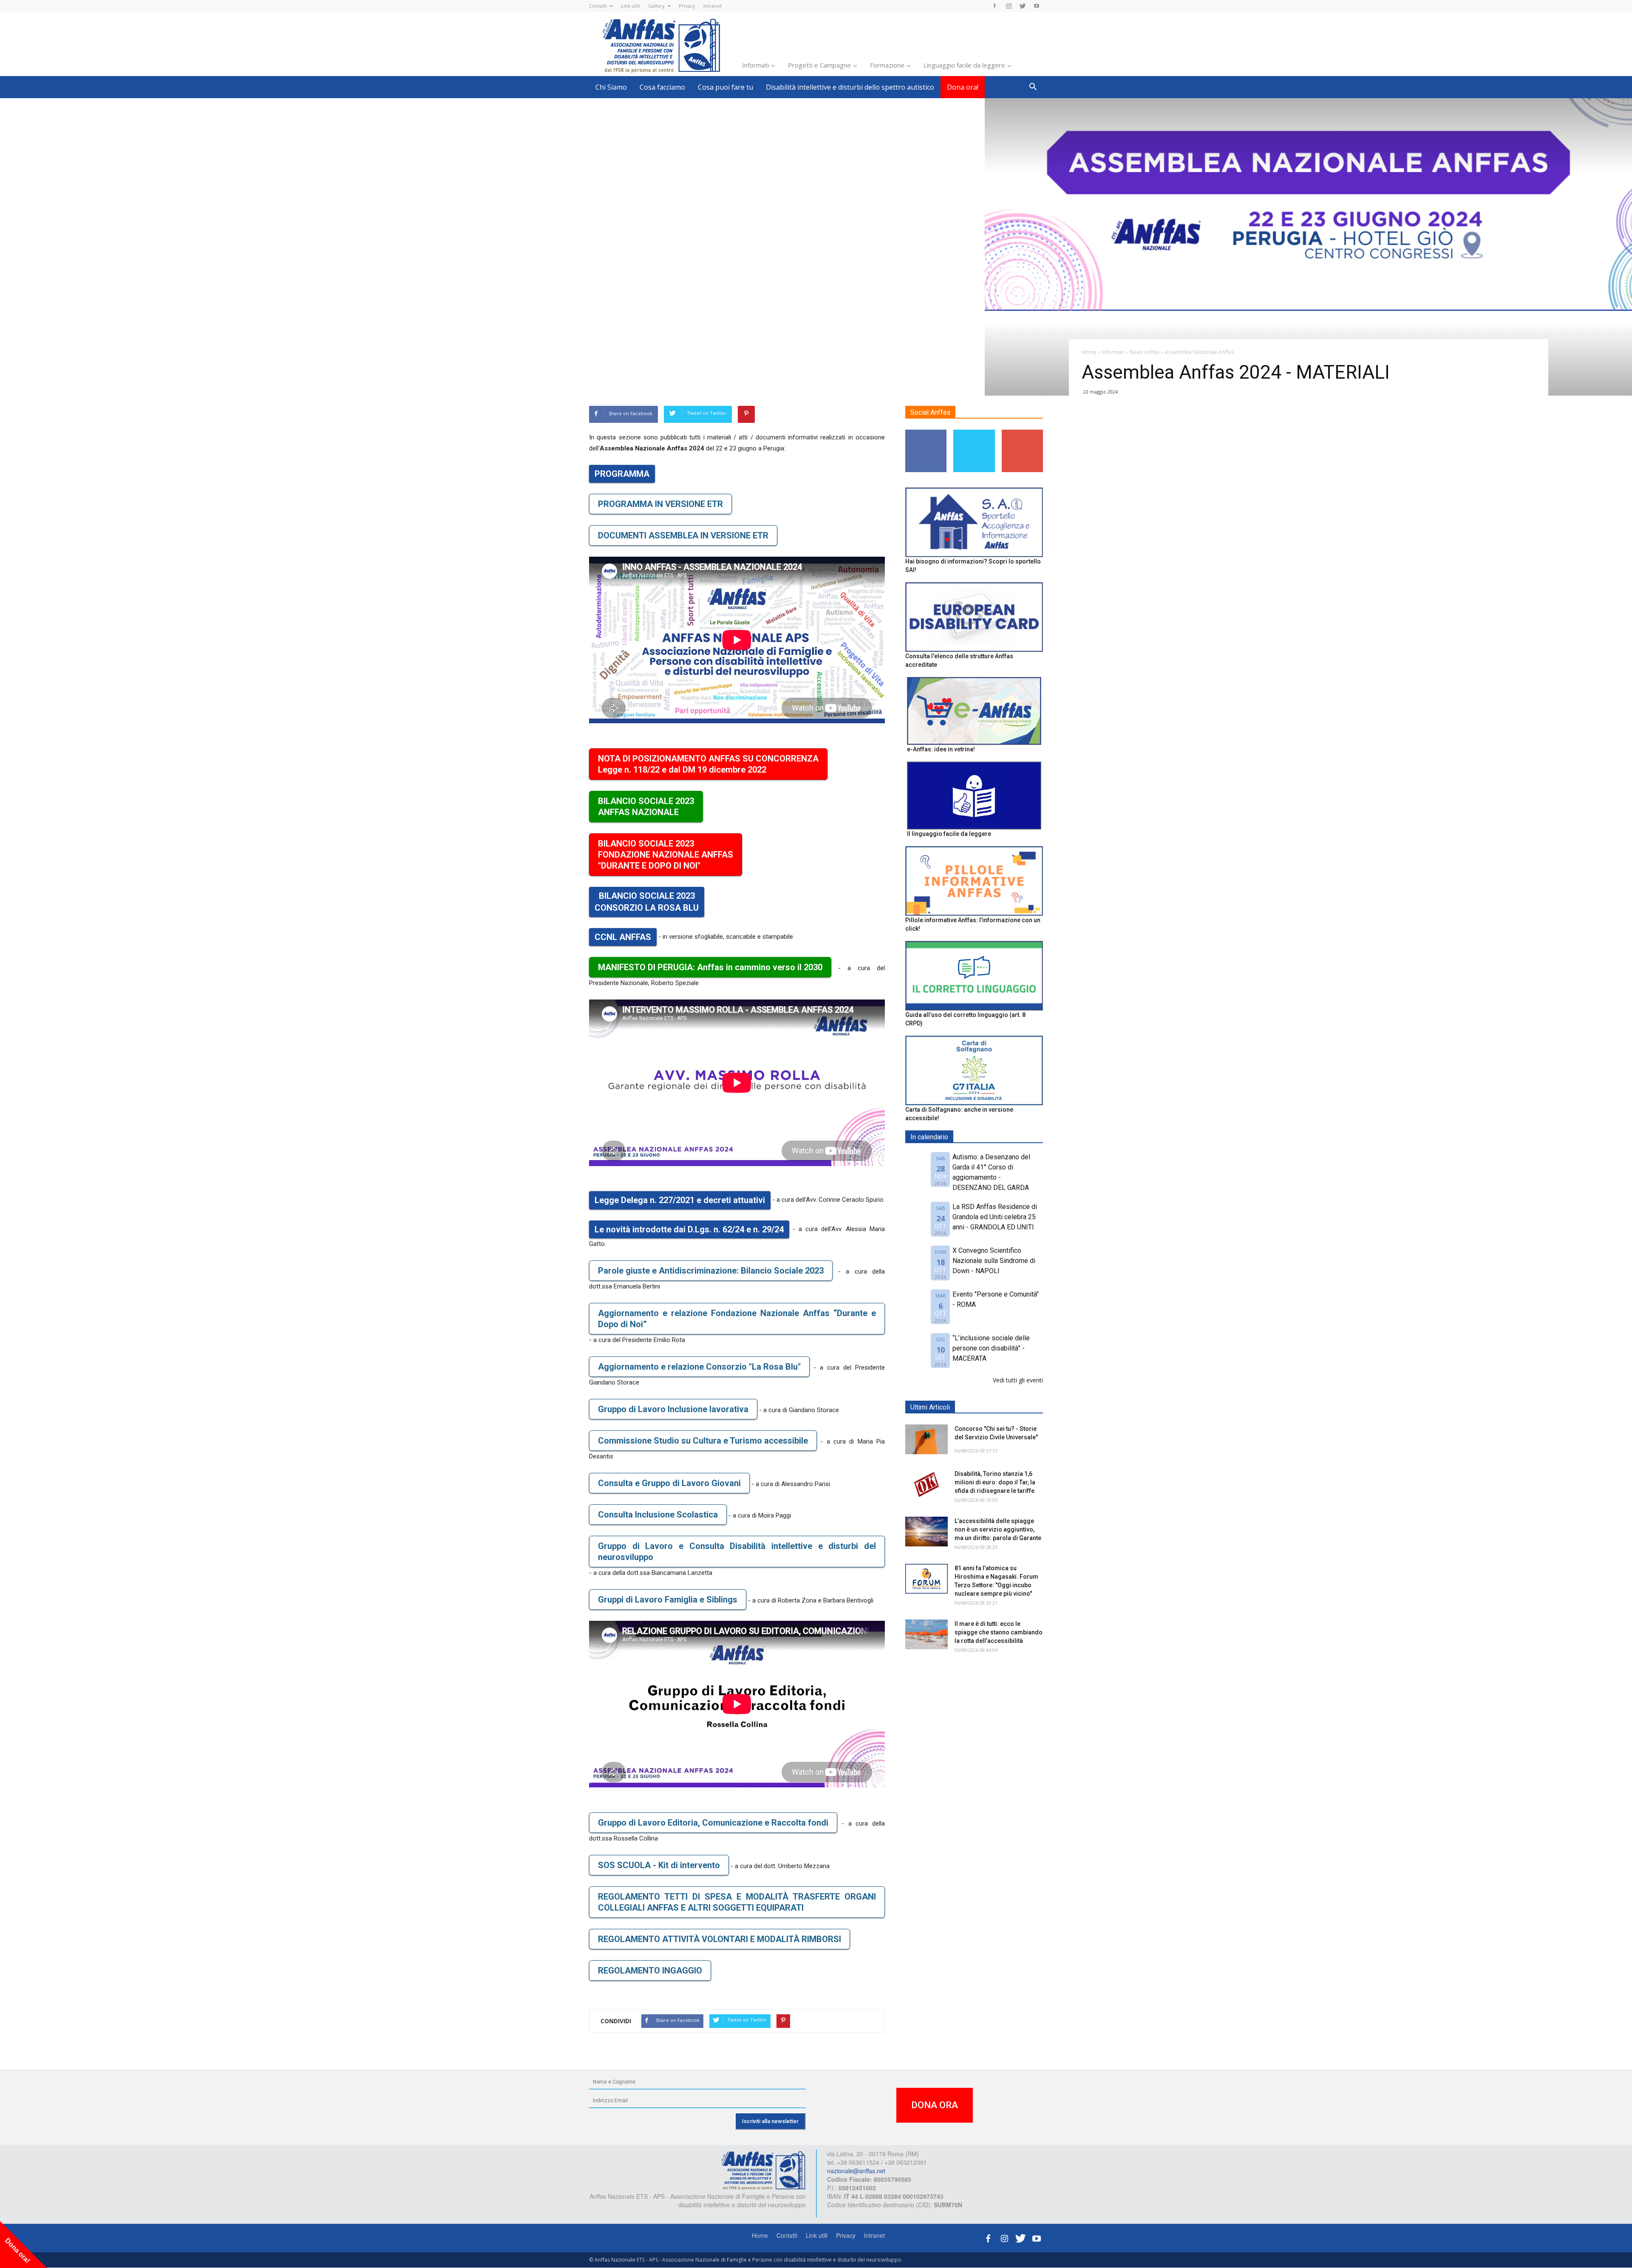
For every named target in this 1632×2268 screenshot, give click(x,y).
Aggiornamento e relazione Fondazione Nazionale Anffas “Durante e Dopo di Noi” (737, 1319)
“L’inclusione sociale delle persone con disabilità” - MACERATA (991, 1348)
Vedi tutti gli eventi (1018, 1380)
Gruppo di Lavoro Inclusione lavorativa (673, 1409)
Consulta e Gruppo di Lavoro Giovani (669, 1483)
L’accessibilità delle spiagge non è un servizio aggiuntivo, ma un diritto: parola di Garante (998, 1529)
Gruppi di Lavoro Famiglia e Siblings (668, 1600)
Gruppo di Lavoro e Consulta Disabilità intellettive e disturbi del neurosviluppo (737, 1552)
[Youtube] (1037, 6)
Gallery (656, 6)
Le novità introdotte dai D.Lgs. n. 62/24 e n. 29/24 (689, 1229)
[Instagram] (1009, 6)
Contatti (598, 6)
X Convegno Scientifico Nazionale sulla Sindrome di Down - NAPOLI (994, 1261)
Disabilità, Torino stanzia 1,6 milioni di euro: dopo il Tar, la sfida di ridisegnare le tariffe (995, 1482)
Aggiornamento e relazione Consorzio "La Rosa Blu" (699, 1367)
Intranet (713, 6)
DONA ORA (935, 2105)
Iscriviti (1022, 433)
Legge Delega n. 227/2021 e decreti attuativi (680, 1200)
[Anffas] (763, 2169)
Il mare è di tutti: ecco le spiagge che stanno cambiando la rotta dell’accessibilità (999, 1632)
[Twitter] (1023, 6)
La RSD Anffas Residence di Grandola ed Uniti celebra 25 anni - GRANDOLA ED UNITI (995, 1217)
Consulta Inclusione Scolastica (658, 1515)
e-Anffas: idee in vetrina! (941, 749)
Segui (926, 433)
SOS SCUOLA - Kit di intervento (659, 1865)
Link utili (630, 6)
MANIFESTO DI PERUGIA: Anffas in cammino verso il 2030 (710, 967)
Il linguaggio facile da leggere (949, 834)
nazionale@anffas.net (856, 2171)
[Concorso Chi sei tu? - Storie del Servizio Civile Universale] (926, 1439)
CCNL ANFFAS (623, 937)
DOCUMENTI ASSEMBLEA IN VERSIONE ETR (683, 535)
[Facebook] (994, 6)
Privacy (687, 6)
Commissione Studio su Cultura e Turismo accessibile (703, 1441)
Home (760, 2235)
